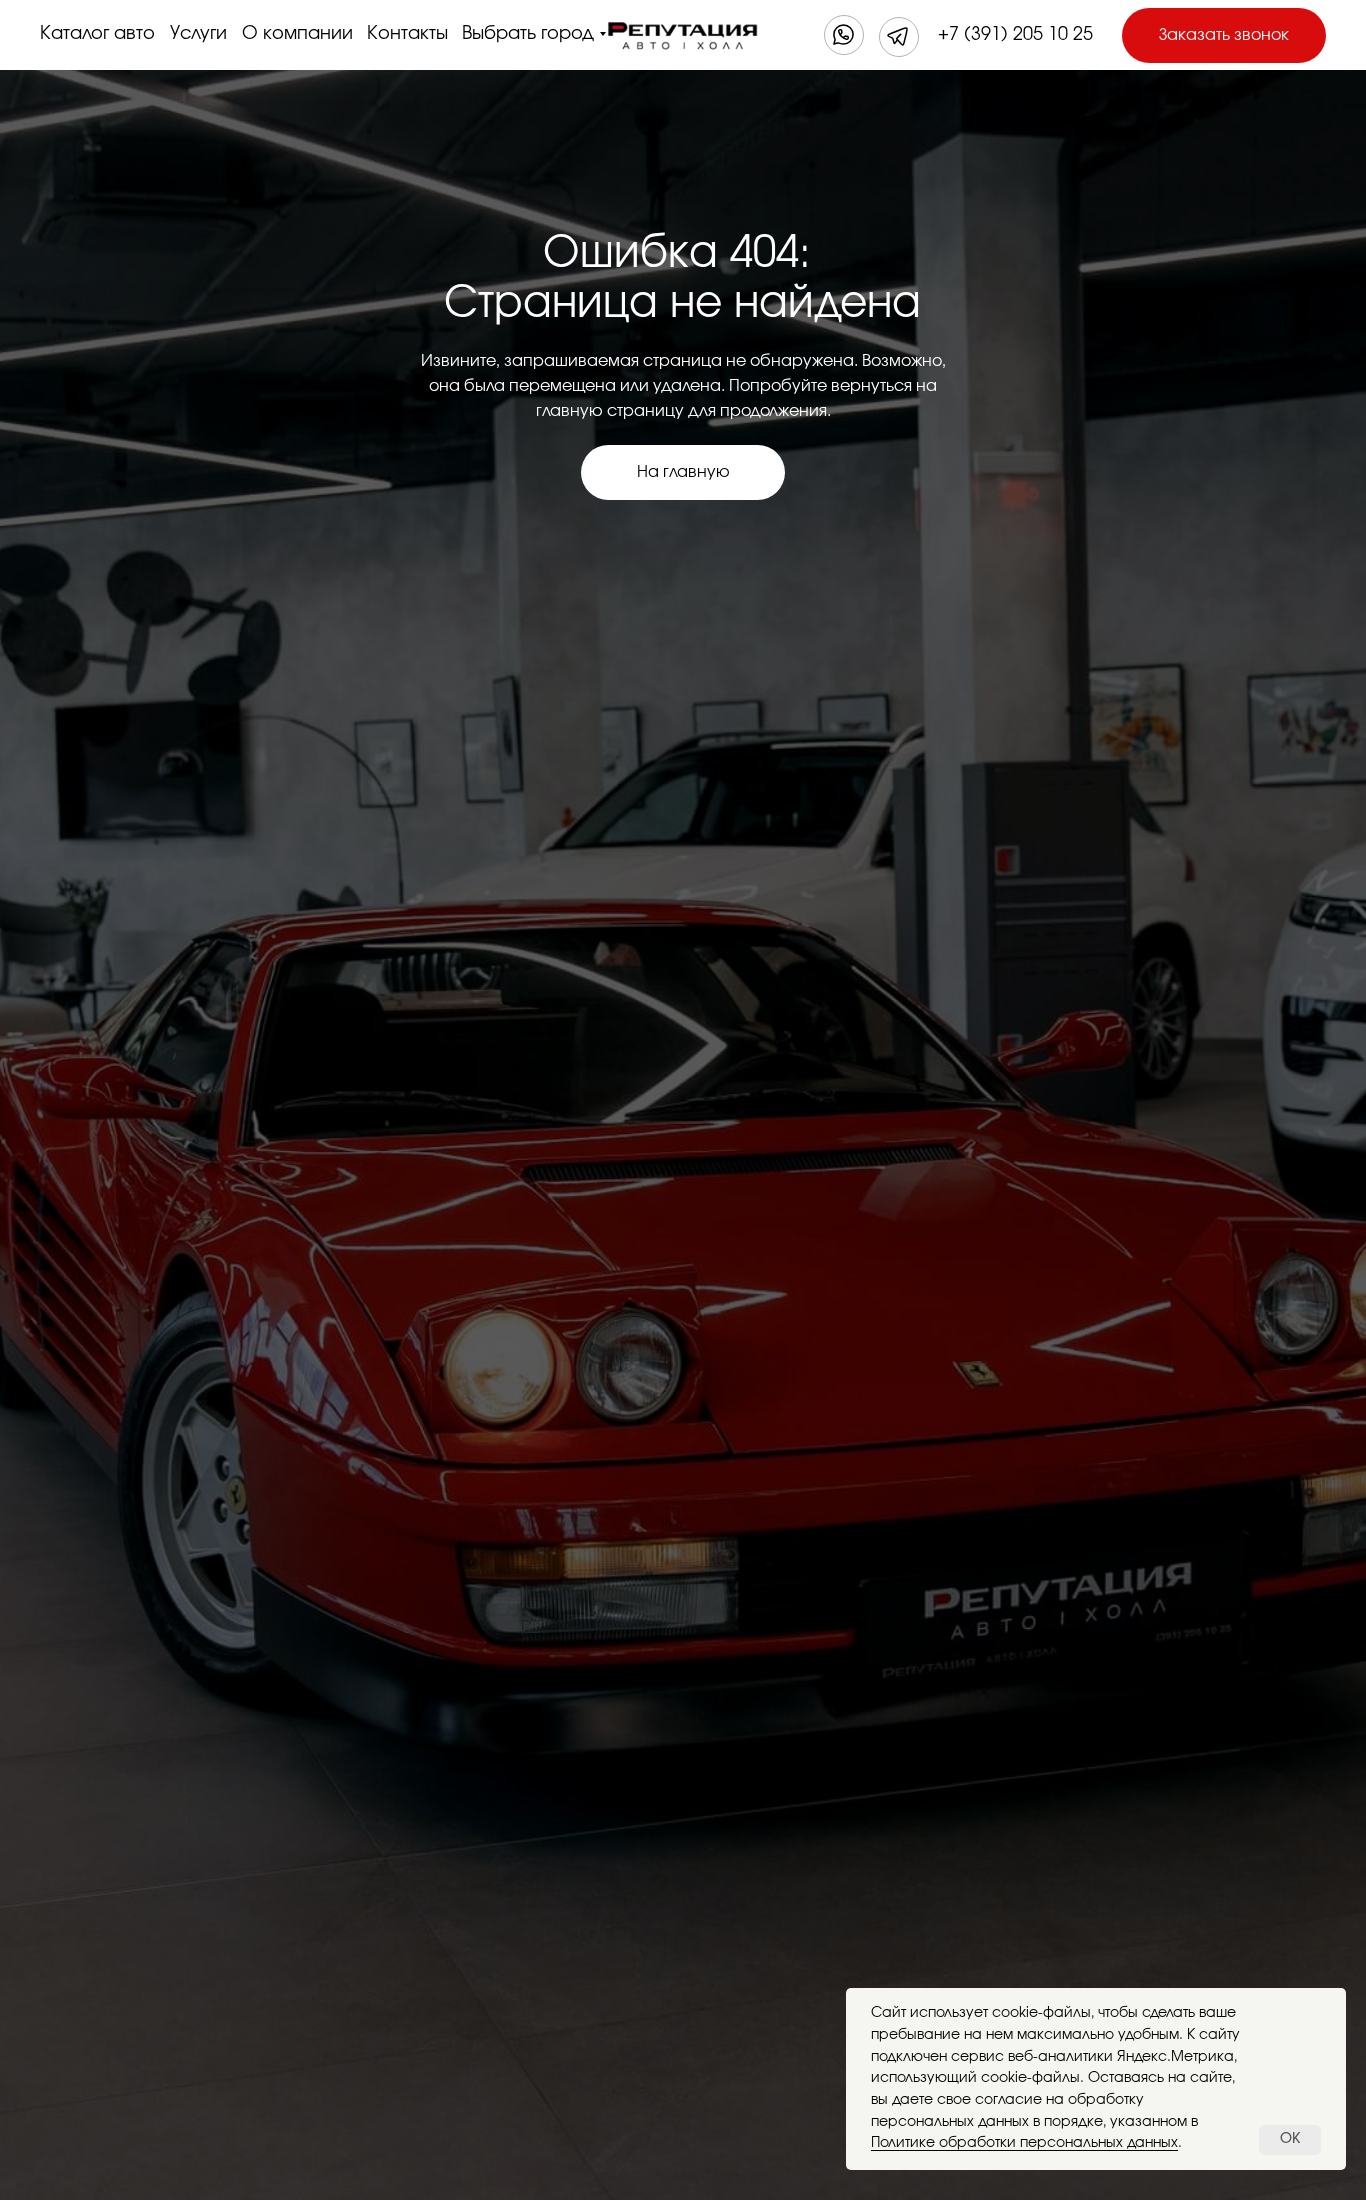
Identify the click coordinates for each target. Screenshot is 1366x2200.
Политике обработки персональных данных (1024, 2143)
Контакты (407, 34)
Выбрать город (528, 34)
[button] (1224, 35)
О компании (297, 34)
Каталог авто (97, 34)
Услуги (198, 34)
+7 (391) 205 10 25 (1015, 35)
